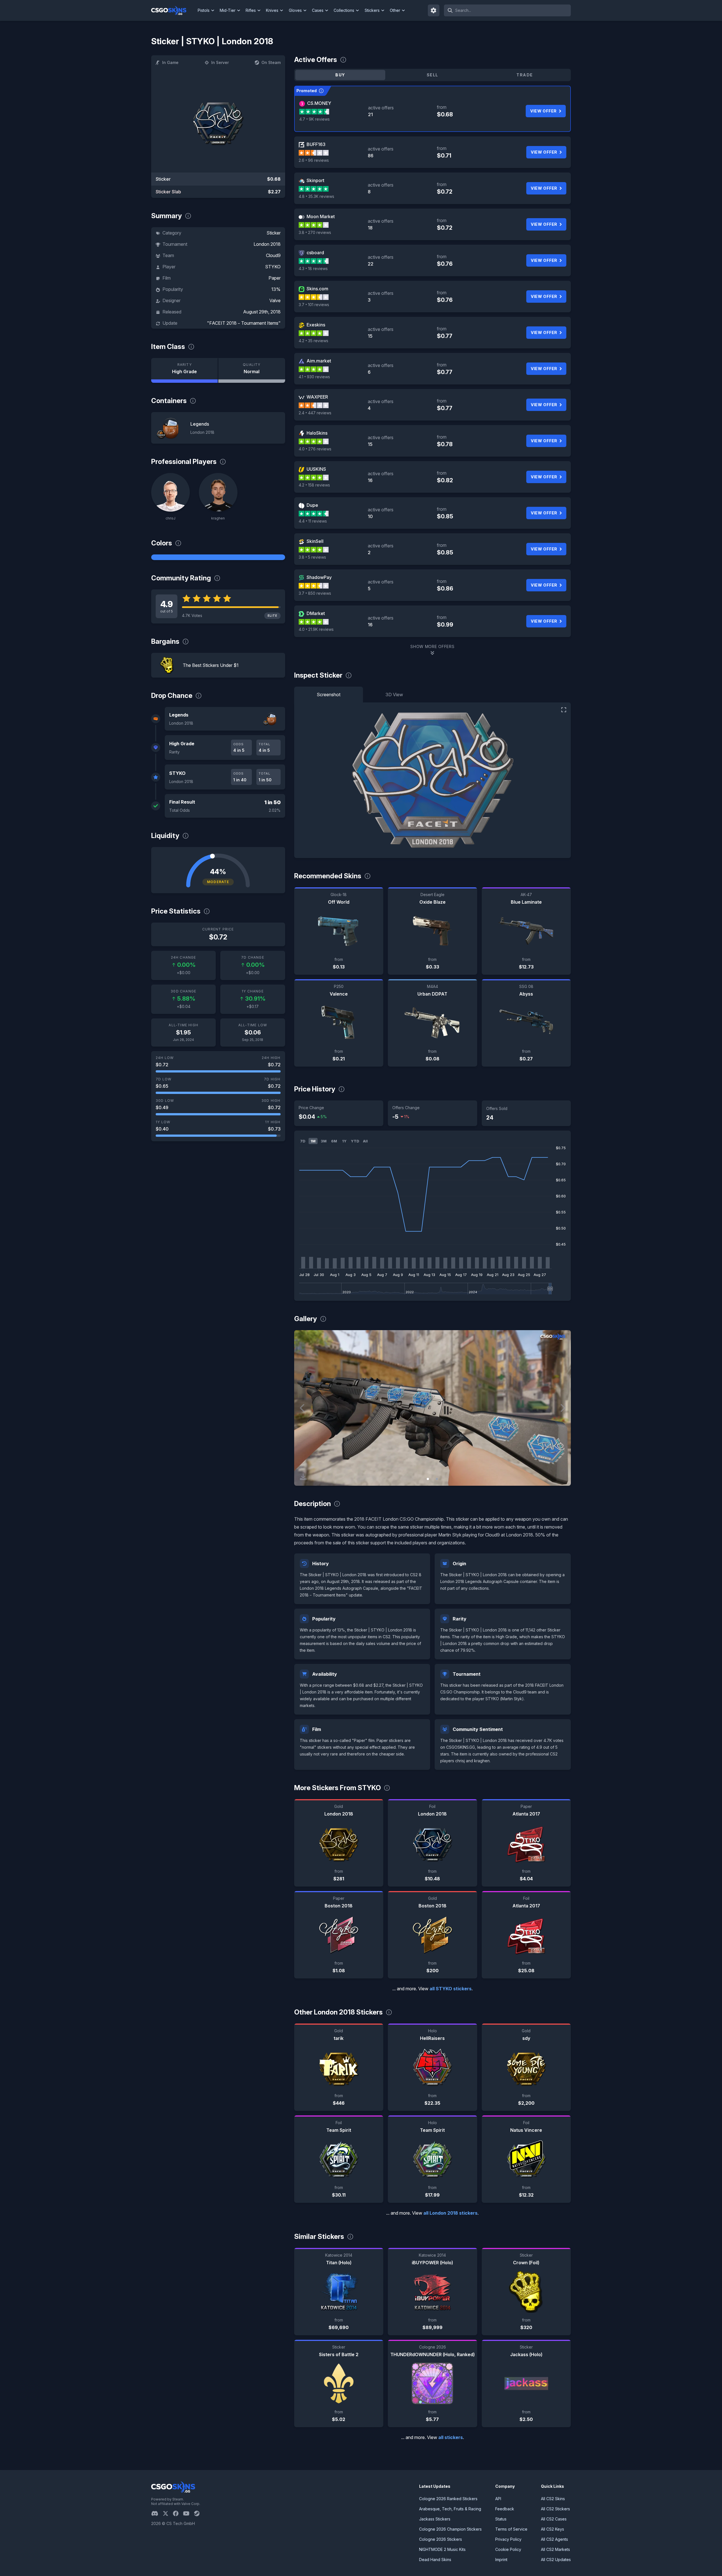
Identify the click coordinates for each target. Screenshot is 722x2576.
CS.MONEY (319, 103)
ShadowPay (319, 577)
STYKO (273, 267)
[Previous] (303, 1408)
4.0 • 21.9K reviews (316, 629)
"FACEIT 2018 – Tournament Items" (244, 323)
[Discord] (157, 2513)
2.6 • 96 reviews (314, 160)
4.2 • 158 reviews (314, 485)
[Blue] (218, 557)
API (498, 2499)
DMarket (316, 613)
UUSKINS (316, 469)
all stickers (451, 2437)
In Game (170, 62)
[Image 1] (428, 1479)
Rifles (251, 10)
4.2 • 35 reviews (313, 341)
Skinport (315, 180)
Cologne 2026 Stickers (441, 2539)
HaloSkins (317, 433)
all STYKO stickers (451, 1989)
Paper (275, 278)
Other (395, 10)
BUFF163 (316, 144)
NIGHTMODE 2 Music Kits (442, 2549)
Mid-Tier (228, 10)
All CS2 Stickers (555, 2509)
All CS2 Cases (554, 2519)
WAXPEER (317, 397)
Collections (344, 10)
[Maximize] (564, 710)
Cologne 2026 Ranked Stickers (448, 2499)
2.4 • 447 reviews (315, 413)
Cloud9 (273, 255)
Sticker (274, 233)
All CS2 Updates (556, 2560)
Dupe (312, 505)
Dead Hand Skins (435, 2560)
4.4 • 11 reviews (313, 521)
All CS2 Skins (553, 2499)
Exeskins (316, 325)
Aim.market (319, 361)
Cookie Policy (508, 2549)
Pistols (204, 10)
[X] (168, 2513)
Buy (340, 75)
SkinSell (315, 541)
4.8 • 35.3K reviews (316, 196)
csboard (315, 253)
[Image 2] (437, 1479)
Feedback (505, 2509)
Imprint (501, 2560)
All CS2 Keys (552, 2529)
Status (501, 2519)
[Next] (562, 1408)
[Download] (303, 1477)
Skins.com (317, 289)
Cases (318, 10)
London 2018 (267, 244)
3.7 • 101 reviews (314, 305)
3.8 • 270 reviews (315, 232)
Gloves (295, 10)
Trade (525, 75)
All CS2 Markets (555, 2549)
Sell (432, 75)
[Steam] (199, 2513)
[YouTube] (189, 2513)
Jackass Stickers (435, 2519)
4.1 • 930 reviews (314, 377)
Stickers (372, 10)
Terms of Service (511, 2529)
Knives (272, 10)
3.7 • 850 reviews (315, 593)
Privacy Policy (508, 2539)
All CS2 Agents (554, 2539)
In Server (220, 62)
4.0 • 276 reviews (315, 449)
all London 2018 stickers (450, 2213)
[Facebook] (178, 2513)
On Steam (271, 62)
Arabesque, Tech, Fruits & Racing (450, 2509)
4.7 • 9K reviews (314, 119)
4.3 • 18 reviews (313, 268)
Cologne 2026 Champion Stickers (450, 2529)
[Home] (173, 10)
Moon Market (321, 216)
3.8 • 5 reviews (312, 557)
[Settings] (434, 10)
